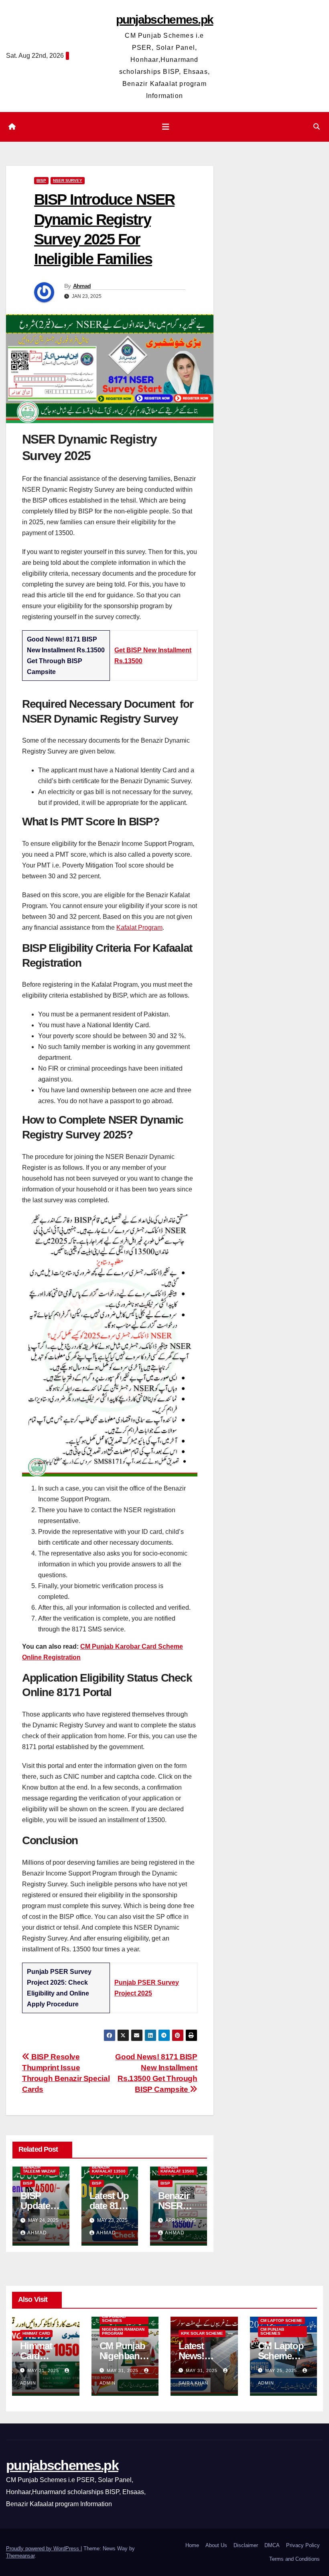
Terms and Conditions (294, 2559)
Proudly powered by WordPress (43, 2549)
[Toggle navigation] (166, 127)
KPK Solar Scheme (202, 2333)
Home (192, 2545)
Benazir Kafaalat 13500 (109, 2169)
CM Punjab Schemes (114, 2318)
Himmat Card (36, 2333)
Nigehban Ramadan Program (123, 2331)
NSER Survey (68, 180)
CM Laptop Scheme (281, 2320)
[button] (317, 127)
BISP (41, 180)
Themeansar (20, 2556)
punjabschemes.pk (165, 19)
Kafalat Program (139, 928)
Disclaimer (246, 2545)
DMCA (272, 2545)
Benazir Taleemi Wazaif (40, 2169)
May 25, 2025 (282, 2370)
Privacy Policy (303, 2545)
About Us (216, 2545)
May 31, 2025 (44, 2370)
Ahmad (82, 286)
